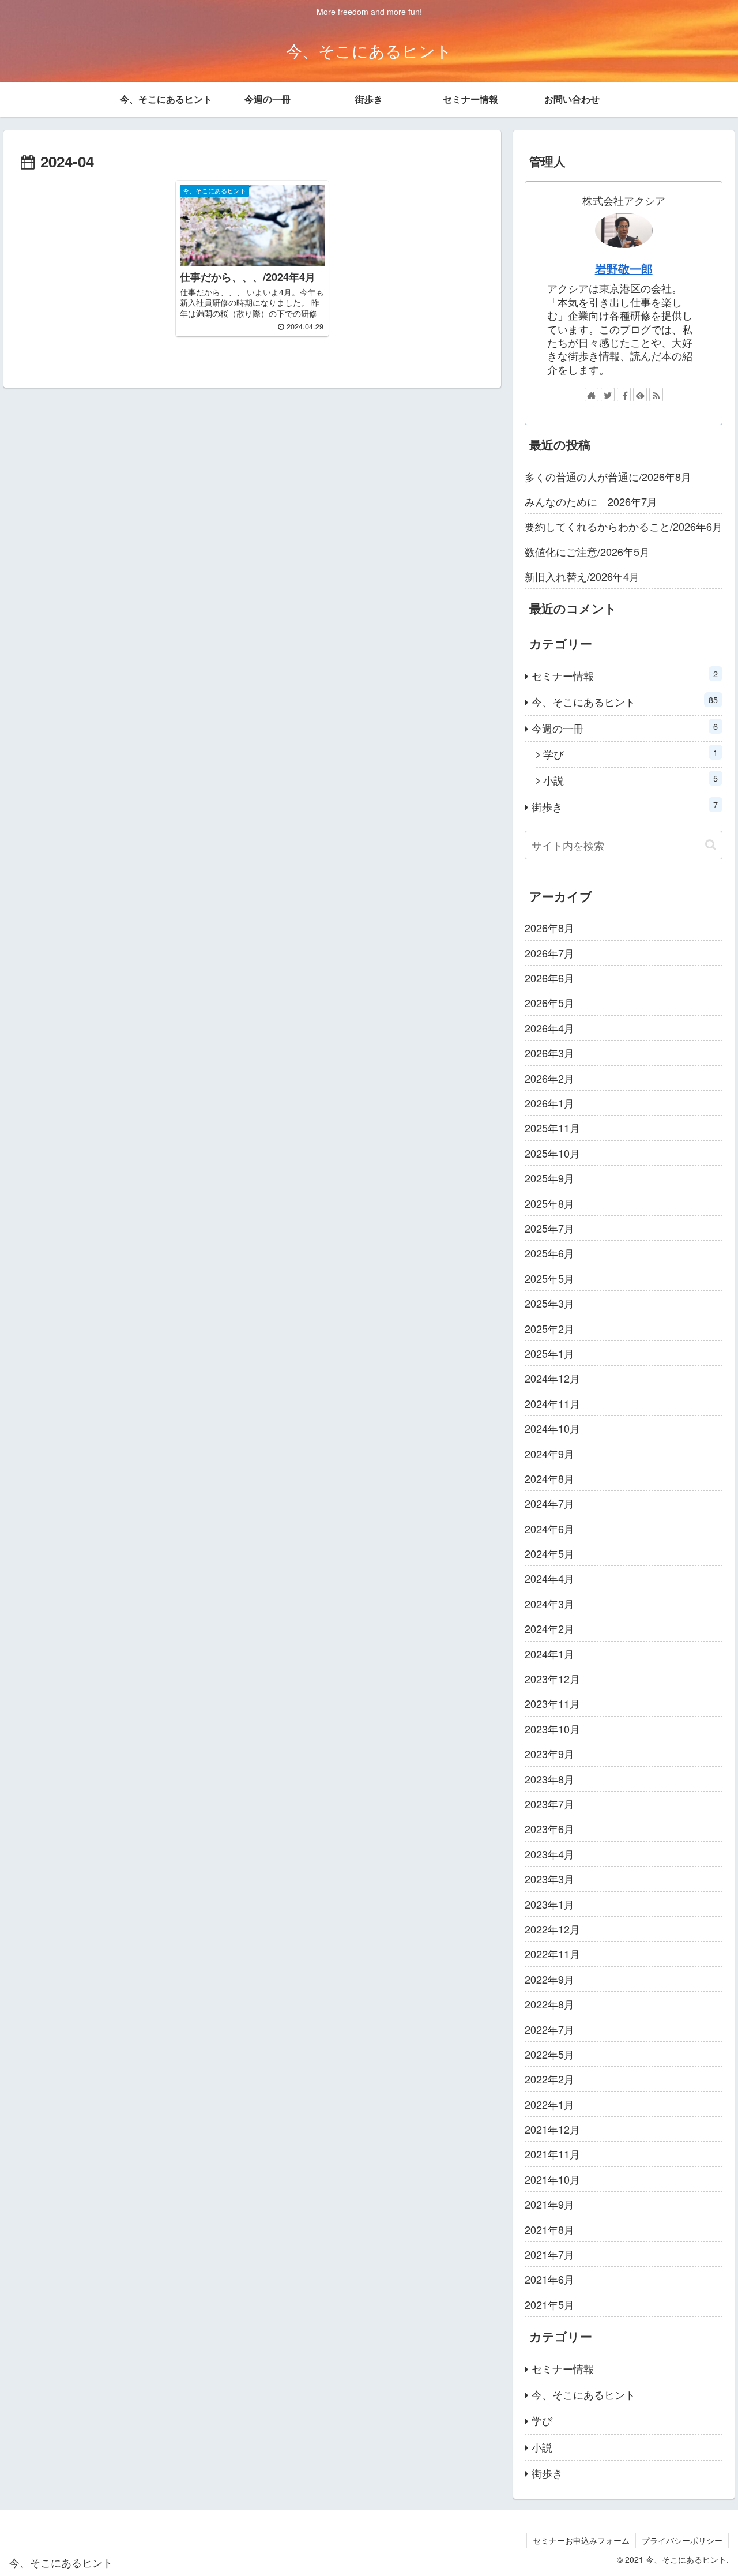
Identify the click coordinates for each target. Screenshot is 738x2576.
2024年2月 (549, 1628)
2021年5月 (549, 2304)
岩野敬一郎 (624, 269)
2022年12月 (552, 1929)
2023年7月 (549, 1804)
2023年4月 (549, 1854)
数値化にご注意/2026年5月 (587, 551)
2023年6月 (549, 1828)
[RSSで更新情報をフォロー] (656, 395)
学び (631, 754)
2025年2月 (549, 1328)
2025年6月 (549, 1253)
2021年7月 (549, 2254)
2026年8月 (549, 927)
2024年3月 (549, 1604)
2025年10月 (552, 1153)
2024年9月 (549, 1454)
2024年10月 (552, 1428)
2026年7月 (549, 953)
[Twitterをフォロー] (608, 395)
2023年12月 (552, 1678)
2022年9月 (549, 1979)
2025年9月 (549, 1178)
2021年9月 (549, 2204)
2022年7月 (549, 2029)
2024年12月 (552, 1378)
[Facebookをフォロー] (624, 395)
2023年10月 (552, 1729)
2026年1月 (549, 1103)
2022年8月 (549, 2004)
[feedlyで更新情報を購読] (640, 395)
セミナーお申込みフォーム (581, 2540)
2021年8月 (549, 2229)
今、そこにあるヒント (625, 701)
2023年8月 (549, 1779)
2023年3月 (549, 1879)
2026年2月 (549, 1078)
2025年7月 (549, 1228)
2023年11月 (552, 1703)
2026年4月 (549, 1028)
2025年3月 (549, 1303)
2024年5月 (549, 1553)
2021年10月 (552, 2179)
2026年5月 (549, 1002)
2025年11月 (552, 1128)
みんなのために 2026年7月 (591, 501)
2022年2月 (549, 2079)
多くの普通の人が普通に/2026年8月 (608, 476)
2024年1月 (549, 1654)
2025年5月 (549, 1278)
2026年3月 (549, 1053)
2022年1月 (549, 2104)
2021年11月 (552, 2154)
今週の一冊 (625, 728)
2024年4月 (549, 1578)
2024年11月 (552, 1403)
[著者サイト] (592, 395)
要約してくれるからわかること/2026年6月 (624, 526)
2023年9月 (549, 1753)
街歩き (625, 806)
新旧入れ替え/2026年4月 (582, 576)
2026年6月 (549, 978)
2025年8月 (549, 1203)
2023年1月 (549, 1904)
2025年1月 (549, 1353)
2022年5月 (549, 2054)
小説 (631, 780)
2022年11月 (552, 1954)
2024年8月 (549, 1478)
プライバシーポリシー (682, 2540)
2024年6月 (549, 1529)
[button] (711, 845)
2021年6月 (549, 2279)
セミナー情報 (625, 675)
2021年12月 (552, 2129)
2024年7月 (549, 1503)
